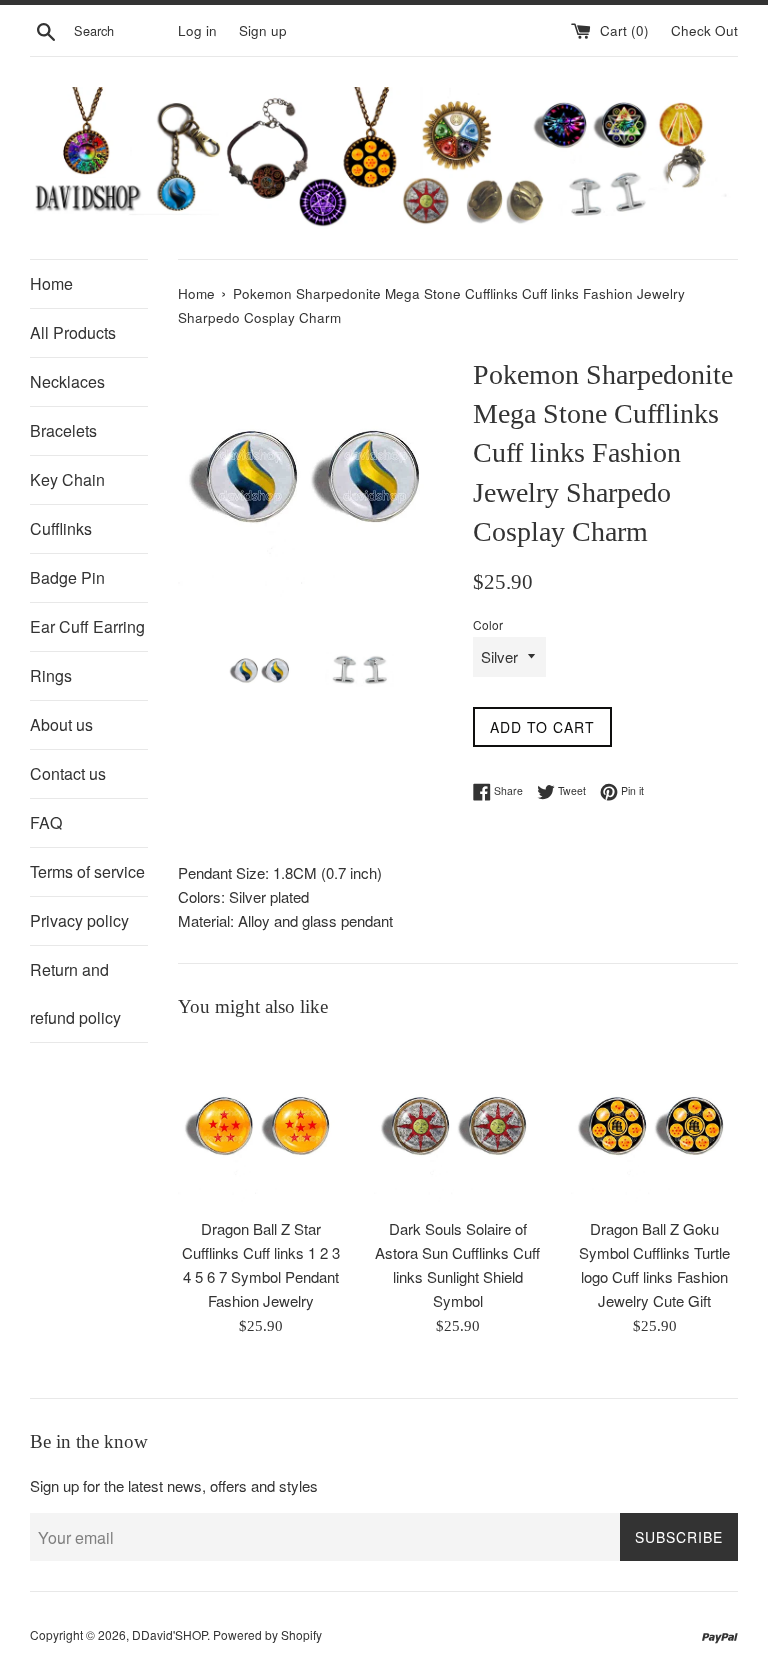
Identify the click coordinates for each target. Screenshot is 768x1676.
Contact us (68, 773)
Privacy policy (79, 920)
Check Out (704, 30)
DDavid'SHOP (169, 1634)
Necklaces (67, 381)
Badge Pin (67, 577)
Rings (51, 675)
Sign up (263, 30)
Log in (197, 30)
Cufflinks (61, 528)
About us (61, 724)
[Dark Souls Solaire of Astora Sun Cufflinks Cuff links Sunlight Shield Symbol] (457, 1123)
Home (51, 283)
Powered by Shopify (267, 1634)
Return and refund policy (75, 993)
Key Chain (67, 479)
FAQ (46, 822)
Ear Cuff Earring (87, 626)
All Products (73, 332)
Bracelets (63, 430)
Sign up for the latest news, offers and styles (174, 1485)
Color (488, 624)
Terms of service (87, 871)
